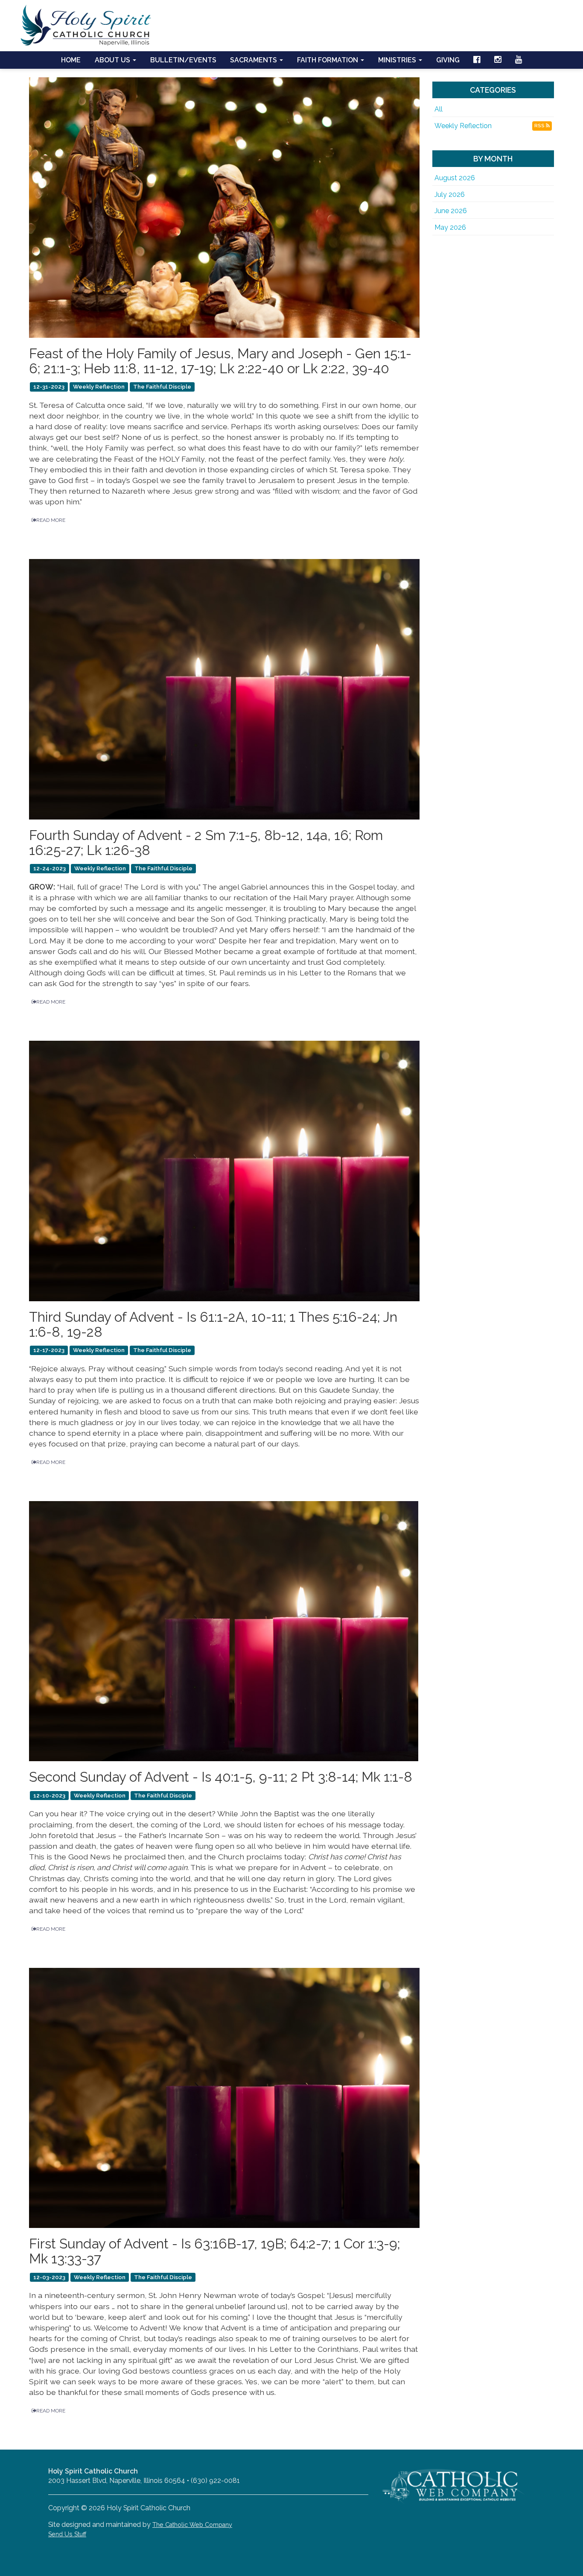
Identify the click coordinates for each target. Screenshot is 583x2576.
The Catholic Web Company (192, 2525)
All (439, 109)
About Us (113, 60)
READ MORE (51, 520)
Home (71, 60)
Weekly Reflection (463, 126)
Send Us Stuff (67, 2534)
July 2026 (450, 195)
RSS (540, 126)
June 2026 (451, 211)
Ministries (398, 60)
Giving (448, 60)
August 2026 (455, 178)
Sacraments (254, 60)
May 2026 (450, 227)
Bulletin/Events (183, 60)
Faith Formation (328, 60)
